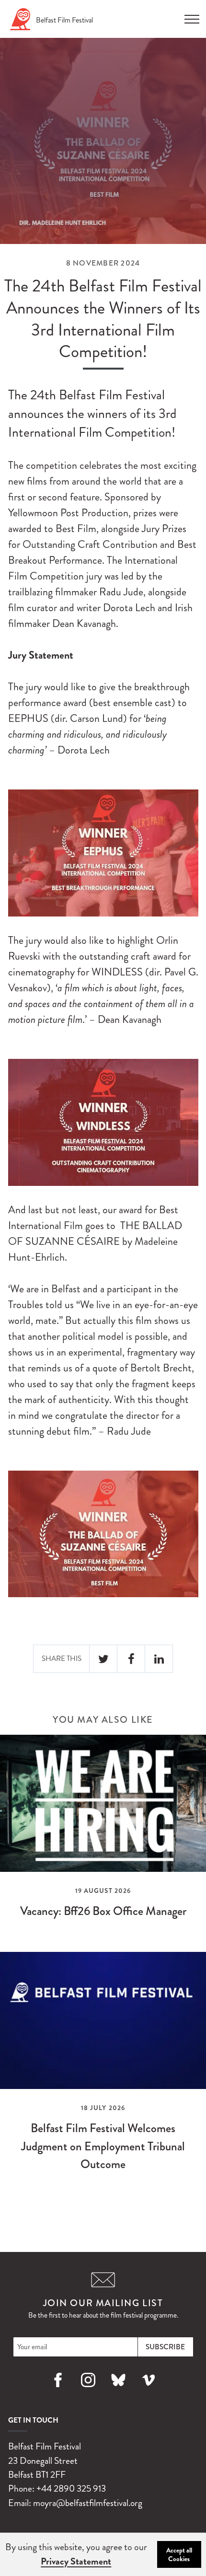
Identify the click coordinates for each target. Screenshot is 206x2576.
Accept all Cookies (179, 2554)
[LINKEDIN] (159, 1659)
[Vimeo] (148, 2391)
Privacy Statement (76, 2561)
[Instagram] (88, 2391)
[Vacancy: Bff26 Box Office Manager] (103, 1835)
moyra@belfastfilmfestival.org (88, 2503)
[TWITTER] (103, 1659)
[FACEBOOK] (131, 1659)
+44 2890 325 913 (71, 2489)
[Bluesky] (118, 2391)
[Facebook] (58, 2391)
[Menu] (192, 16)
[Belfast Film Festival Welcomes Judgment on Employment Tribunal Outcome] (103, 2070)
